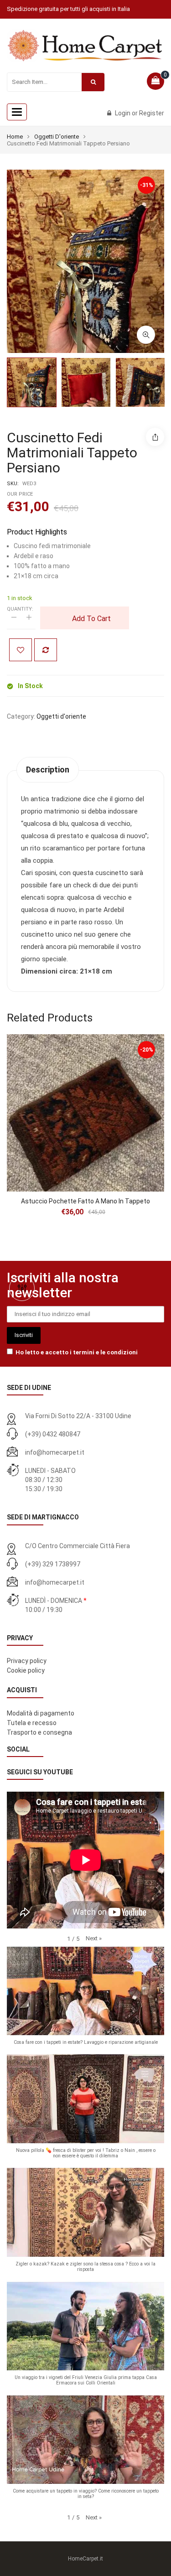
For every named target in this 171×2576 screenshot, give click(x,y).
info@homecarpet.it (55, 1452)
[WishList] (21, 650)
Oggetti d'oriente (57, 137)
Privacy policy (27, 1661)
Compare (46, 650)
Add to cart (91, 619)
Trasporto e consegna (39, 1732)
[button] (94, 1938)
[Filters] (22, 1288)
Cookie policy (26, 1670)
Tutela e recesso (32, 1723)
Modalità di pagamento (41, 1713)
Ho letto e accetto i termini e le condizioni (77, 1352)
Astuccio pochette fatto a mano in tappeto (85, 1201)
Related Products (50, 1018)
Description (48, 770)
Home (15, 137)
